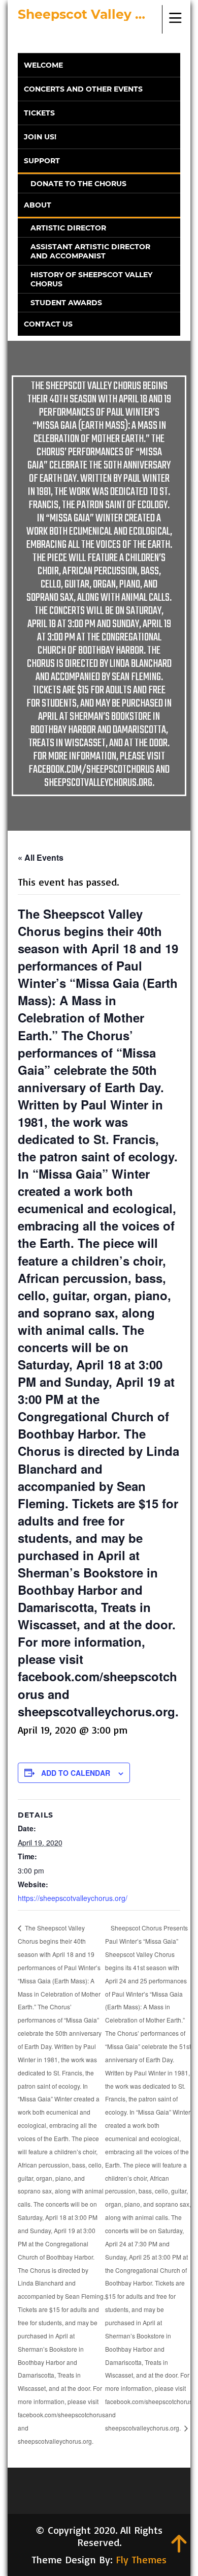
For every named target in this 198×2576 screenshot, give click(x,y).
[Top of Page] (179, 2549)
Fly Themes (141, 2559)
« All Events (41, 857)
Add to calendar (76, 1773)
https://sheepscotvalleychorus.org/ (73, 1898)
